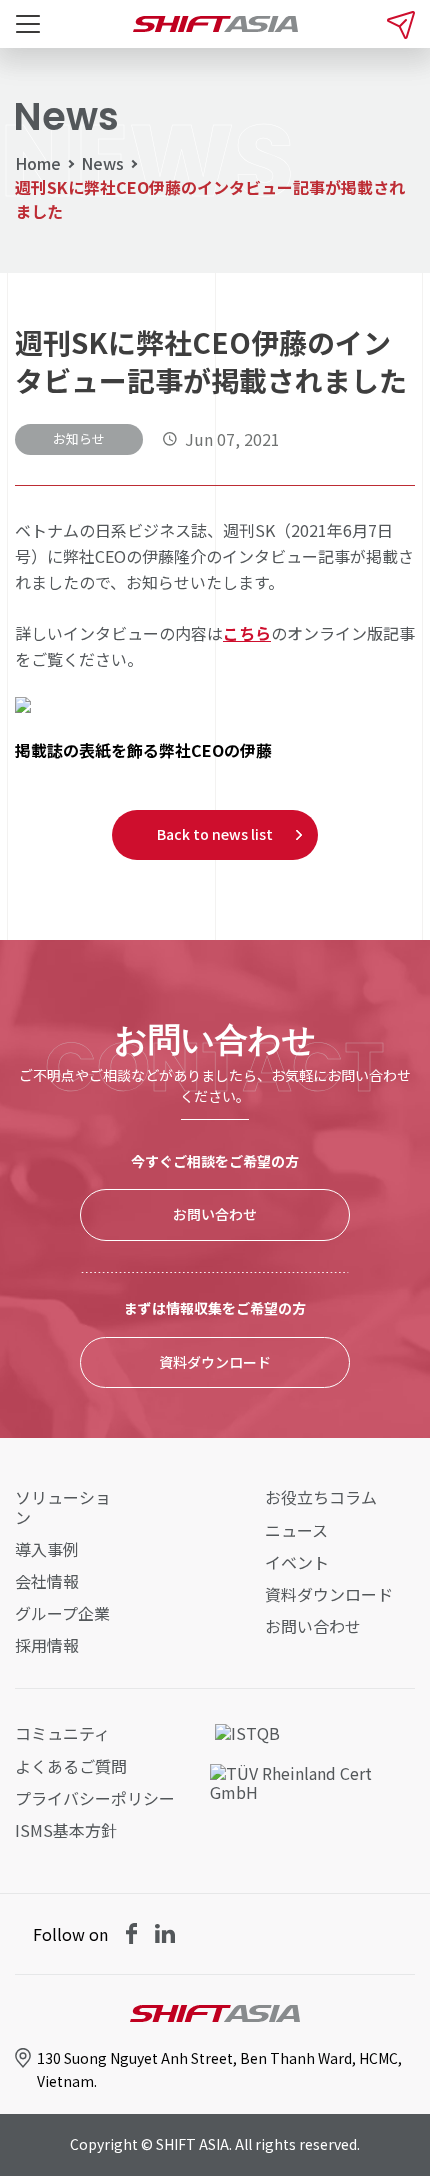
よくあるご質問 (71, 1766)
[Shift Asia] (215, 24)
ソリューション (63, 1507)
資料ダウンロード (215, 1362)
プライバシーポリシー (95, 1798)
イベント (297, 1562)
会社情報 (47, 1581)
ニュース (296, 1530)
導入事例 (47, 1549)
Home (38, 163)
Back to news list (215, 834)
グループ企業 (62, 1613)
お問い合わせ (215, 1214)
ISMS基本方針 (66, 1830)
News (102, 163)
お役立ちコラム (321, 1497)
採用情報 (47, 1645)
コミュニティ (62, 1733)
